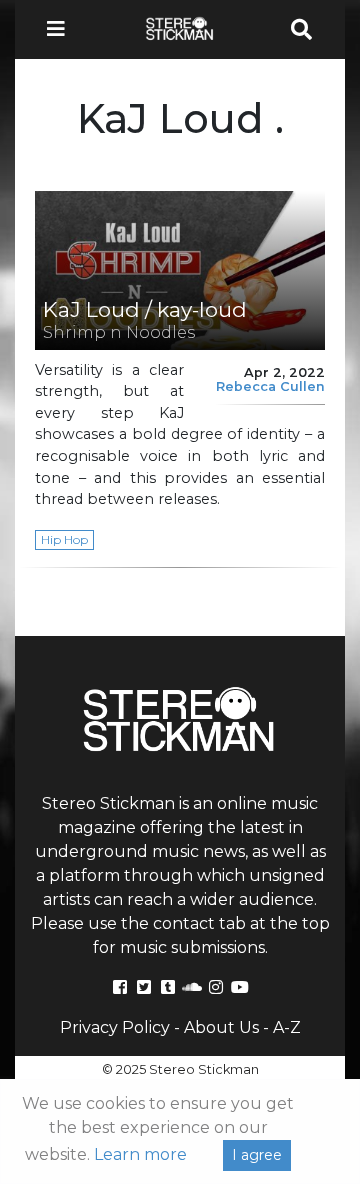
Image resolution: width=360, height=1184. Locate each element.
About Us (221, 1027)
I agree (257, 1155)
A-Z (287, 1027)
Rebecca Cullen (270, 386)
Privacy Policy (115, 1027)
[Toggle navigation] (62, 29)
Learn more (140, 1154)
